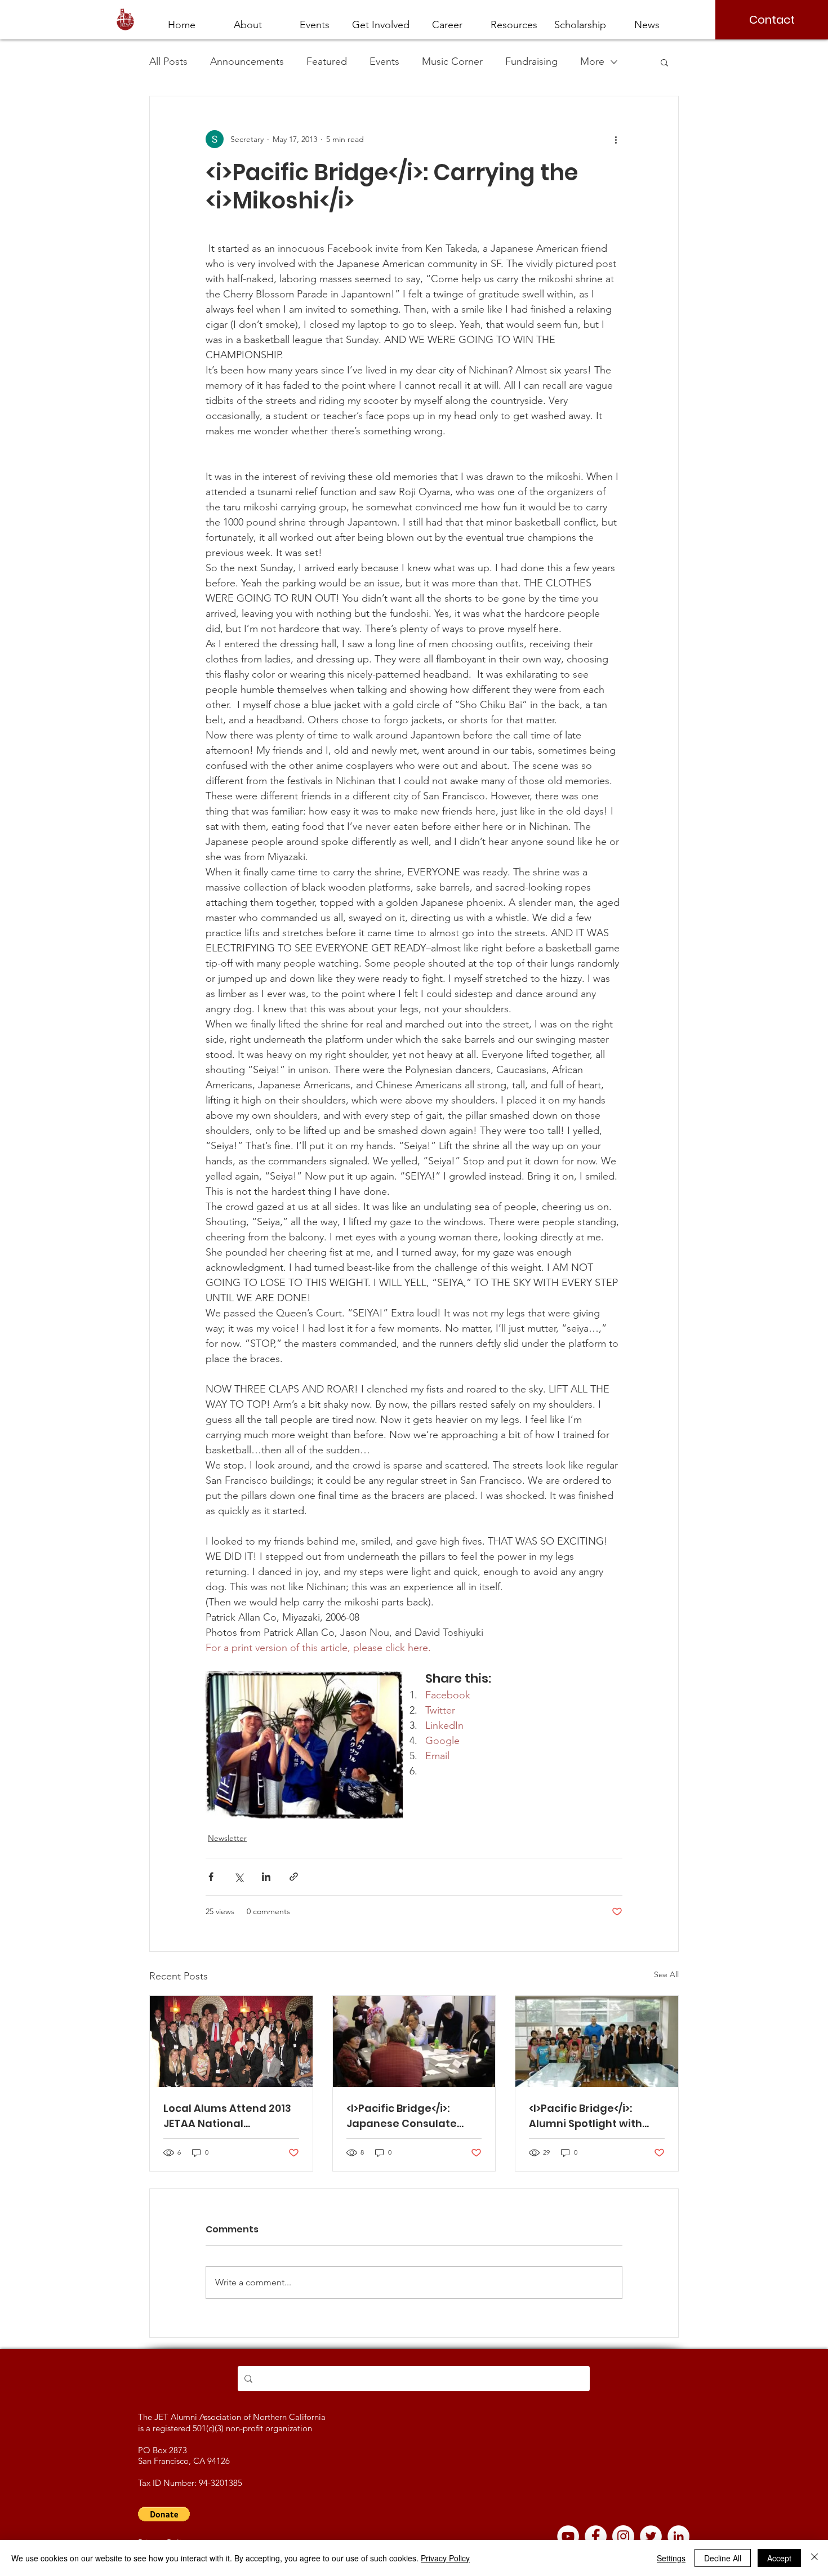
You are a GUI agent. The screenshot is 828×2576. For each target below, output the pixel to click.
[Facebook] (596, 2536)
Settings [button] (671, 2558)
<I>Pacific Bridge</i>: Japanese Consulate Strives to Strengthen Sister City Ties (403, 2116)
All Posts (168, 61)
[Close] (814, 2558)
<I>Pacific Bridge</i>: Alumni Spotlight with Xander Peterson (586, 2116)
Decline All (723, 2558)
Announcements (247, 61)
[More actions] (616, 139)
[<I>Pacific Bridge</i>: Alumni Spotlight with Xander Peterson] (597, 2041)
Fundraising (531, 61)
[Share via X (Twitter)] (239, 1877)
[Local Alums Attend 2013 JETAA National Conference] (231, 2041)
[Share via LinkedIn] (266, 1877)
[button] (447, 20)
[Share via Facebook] (211, 1877)
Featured (327, 61)
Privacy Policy (445, 2558)
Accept (779, 2558)
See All (666, 1974)
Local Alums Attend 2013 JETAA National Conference (227, 2116)
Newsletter (227, 1838)
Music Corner (452, 61)
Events (384, 61)
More (592, 61)
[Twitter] (651, 2536)
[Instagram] (623, 2536)
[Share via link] (294, 1877)
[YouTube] (568, 2536)
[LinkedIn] (678, 2536)
